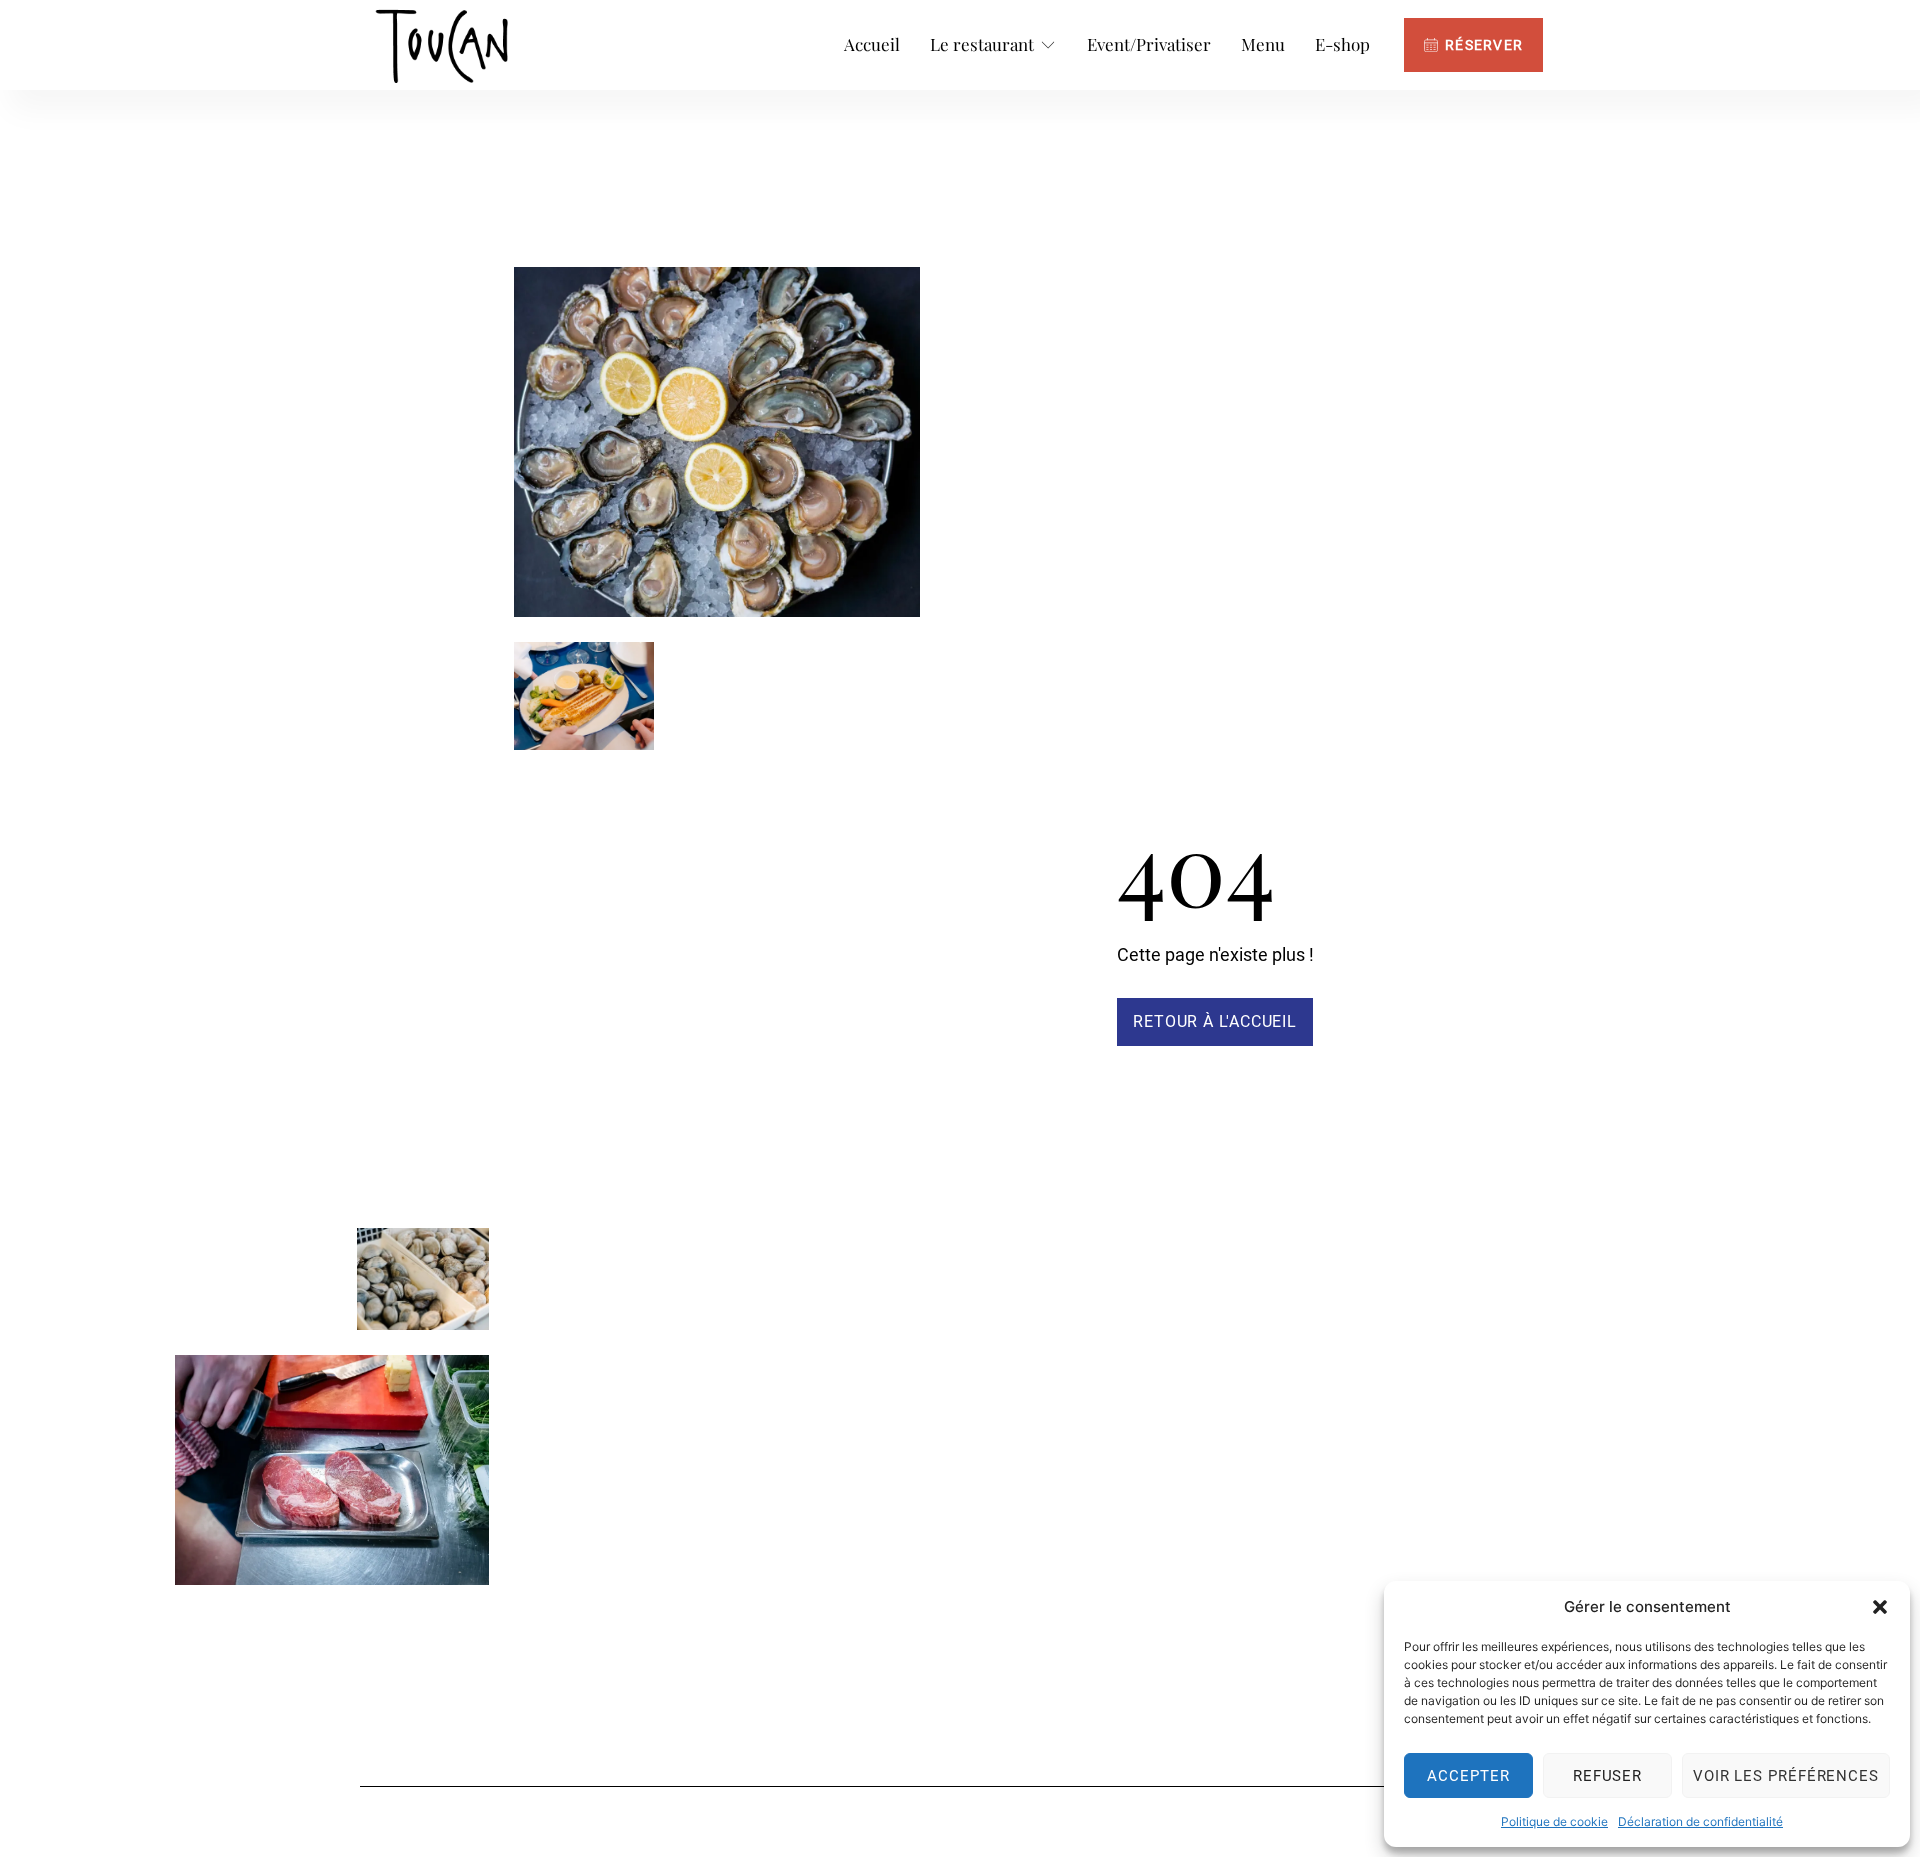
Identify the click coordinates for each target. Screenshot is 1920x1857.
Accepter (1468, 1776)
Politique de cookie (1554, 1821)
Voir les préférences (1786, 1776)
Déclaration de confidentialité (1700, 1821)
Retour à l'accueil (1215, 1021)
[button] (1880, 1607)
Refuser (1607, 1776)
